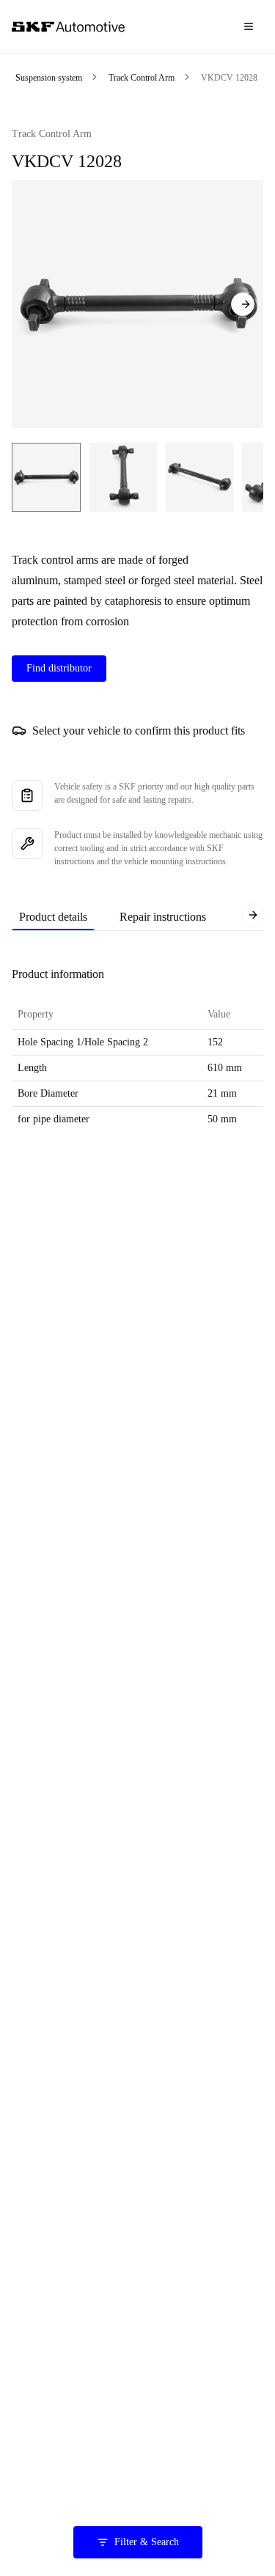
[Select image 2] (123, 477)
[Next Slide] (243, 304)
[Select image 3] (199, 477)
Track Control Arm (142, 78)
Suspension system (49, 78)
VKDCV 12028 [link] (229, 78)
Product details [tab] (53, 917)
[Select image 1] (46, 477)
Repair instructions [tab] (163, 917)
